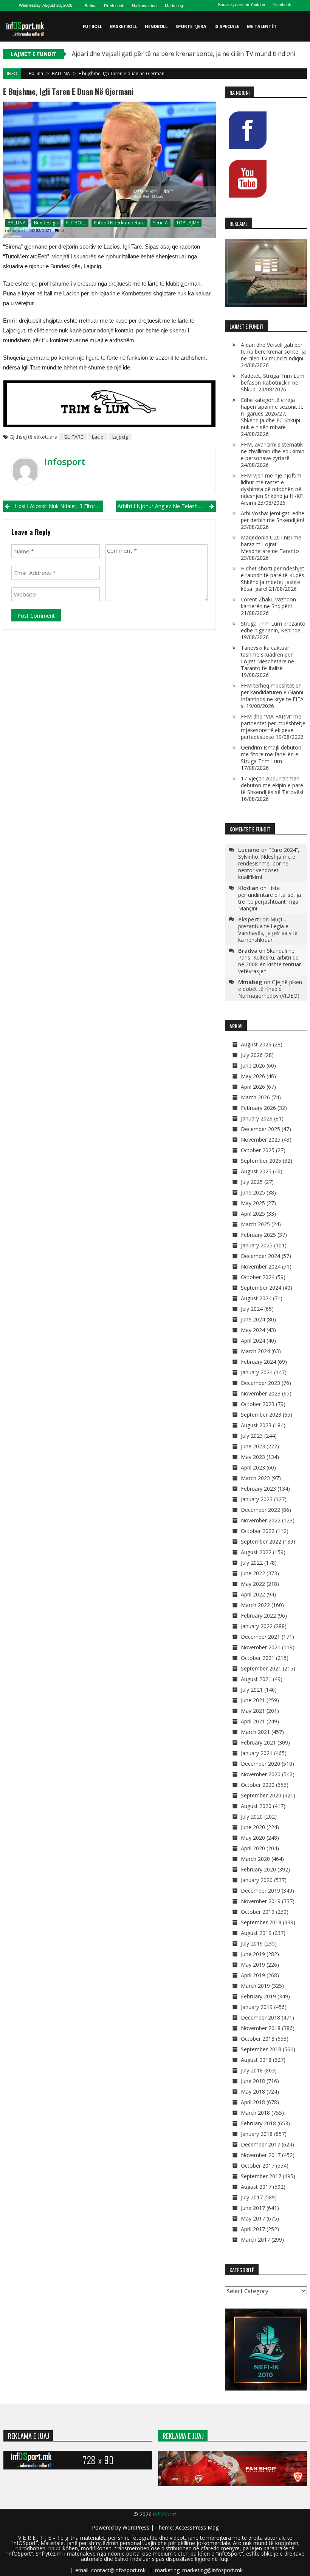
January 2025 (257, 1245)
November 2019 (261, 1901)
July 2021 (252, 1690)
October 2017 (258, 2166)
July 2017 (252, 2197)
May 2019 (253, 1965)
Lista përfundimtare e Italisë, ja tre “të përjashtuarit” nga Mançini (270, 898)
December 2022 (260, 1510)
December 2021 (260, 1637)
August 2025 (256, 1171)
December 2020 (260, 1764)
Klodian (248, 888)
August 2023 (256, 1425)
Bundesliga (46, 223)
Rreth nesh (114, 6)
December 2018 (260, 2017)
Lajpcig (120, 437)
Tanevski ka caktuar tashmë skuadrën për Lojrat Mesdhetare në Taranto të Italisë (267, 658)
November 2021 (261, 1647)
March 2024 (255, 1351)
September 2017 (261, 2176)
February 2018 (258, 2123)
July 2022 (252, 1563)
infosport (15, 230)
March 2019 (255, 1986)
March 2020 (255, 1859)
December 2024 (260, 1256)
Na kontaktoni (145, 6)
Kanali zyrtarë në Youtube (242, 5)
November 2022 (261, 1520)
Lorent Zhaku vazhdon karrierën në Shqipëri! (268, 603)
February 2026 (258, 1108)
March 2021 (255, 1732)
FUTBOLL (92, 26)
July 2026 (252, 1055)
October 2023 (258, 1404)
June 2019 (253, 1954)
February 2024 (258, 1362)
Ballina (91, 6)
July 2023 (252, 1436)
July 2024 (252, 1309)
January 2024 (257, 1372)
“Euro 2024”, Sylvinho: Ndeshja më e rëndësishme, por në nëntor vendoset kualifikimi (269, 863)
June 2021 (253, 1700)
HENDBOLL (156, 26)
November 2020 (261, 1774)
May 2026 (253, 1076)
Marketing (174, 6)
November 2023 (261, 1393)
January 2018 (257, 2134)
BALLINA (61, 73)
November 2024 (261, 1266)
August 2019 (256, 1933)
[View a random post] (300, 57)
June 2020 (253, 1827)
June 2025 (253, 1192)
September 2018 (261, 2049)
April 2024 (253, 1341)
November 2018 (261, 2028)
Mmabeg (250, 982)
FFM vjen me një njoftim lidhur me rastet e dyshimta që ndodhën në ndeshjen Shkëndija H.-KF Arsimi (272, 489)
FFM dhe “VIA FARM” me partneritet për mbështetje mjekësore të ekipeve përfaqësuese (273, 727)
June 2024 (253, 1319)
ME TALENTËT (262, 26)
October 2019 (258, 1912)
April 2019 (253, 1975)
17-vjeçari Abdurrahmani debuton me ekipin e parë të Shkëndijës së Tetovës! (272, 785)
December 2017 (260, 2144)
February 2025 (258, 1235)
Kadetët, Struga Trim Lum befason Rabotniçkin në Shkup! (273, 382)
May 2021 (253, 1711)
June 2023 (253, 1446)
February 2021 (258, 1742)
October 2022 (258, 1531)
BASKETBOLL (123, 26)
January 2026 (257, 1118)
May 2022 (253, 1584)
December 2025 (260, 1129)
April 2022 (253, 1594)
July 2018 (252, 2070)
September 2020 (261, 1795)
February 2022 (258, 1616)
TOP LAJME (188, 223)
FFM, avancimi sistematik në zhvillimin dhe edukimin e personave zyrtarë (273, 451)
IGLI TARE (73, 437)
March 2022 (255, 1605)
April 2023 (253, 1467)
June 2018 (253, 2081)
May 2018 (253, 2092)
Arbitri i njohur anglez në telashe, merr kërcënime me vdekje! (167, 506)
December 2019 (260, 1891)
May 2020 (253, 1838)
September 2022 (261, 1541)
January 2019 (257, 2007)
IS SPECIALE (227, 26)
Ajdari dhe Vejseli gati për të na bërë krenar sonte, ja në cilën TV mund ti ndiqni (184, 54)
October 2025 (258, 1150)
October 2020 (258, 1785)
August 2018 (256, 2060)
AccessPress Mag (197, 2527)
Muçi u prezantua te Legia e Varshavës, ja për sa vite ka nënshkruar (268, 929)
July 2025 (252, 1182)
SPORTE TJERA (191, 26)
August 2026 (256, 1044)
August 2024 (256, 1298)
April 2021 (253, 1721)
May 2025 (253, 1203)
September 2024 (261, 1288)
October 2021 (258, 1658)
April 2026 (253, 1087)
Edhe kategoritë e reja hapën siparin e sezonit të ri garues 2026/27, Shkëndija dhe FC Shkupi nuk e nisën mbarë (272, 413)
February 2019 (258, 1996)
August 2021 (256, 1679)
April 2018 (253, 2102)
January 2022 (257, 1626)
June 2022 (253, 1573)
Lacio (98, 437)
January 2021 (257, 1753)
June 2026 (253, 1065)
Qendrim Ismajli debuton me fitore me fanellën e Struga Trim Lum (271, 754)
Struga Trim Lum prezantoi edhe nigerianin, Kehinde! (274, 627)
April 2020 (253, 1848)
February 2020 (258, 1869)
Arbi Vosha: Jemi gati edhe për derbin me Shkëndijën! (273, 517)
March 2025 (255, 1224)
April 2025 (253, 1214)
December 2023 (260, 1383)
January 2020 (257, 1880)
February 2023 (258, 1489)
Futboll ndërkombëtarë (119, 223)
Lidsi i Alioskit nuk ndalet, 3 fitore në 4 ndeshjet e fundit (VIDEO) (59, 506)
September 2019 (261, 1922)
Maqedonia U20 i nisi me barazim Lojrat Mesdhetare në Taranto (271, 544)
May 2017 (253, 2218)
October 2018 (258, 2039)
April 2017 (253, 2229)
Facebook (282, 5)
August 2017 (256, 2187)
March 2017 (255, 2240)
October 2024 (258, 1277)
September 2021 (261, 1668)
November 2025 (261, 1140)
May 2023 (253, 1457)
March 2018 (255, 2113)
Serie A (160, 223)
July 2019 (252, 1943)
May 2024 (253, 1330)
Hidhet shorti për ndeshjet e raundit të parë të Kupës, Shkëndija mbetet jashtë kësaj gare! (273, 579)
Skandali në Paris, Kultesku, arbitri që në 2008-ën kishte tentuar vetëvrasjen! (270, 961)
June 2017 (253, 2208)
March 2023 (255, 1478)
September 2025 (261, 1161)
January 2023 (257, 1499)
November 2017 (261, 2155)
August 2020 (256, 1806)
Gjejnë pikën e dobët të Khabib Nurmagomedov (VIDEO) (270, 989)
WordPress (137, 2527)
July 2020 (252, 1816)
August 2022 (256, 1552)
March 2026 (255, 1097)
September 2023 (261, 1415)
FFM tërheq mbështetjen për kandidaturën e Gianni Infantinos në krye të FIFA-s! (273, 696)
